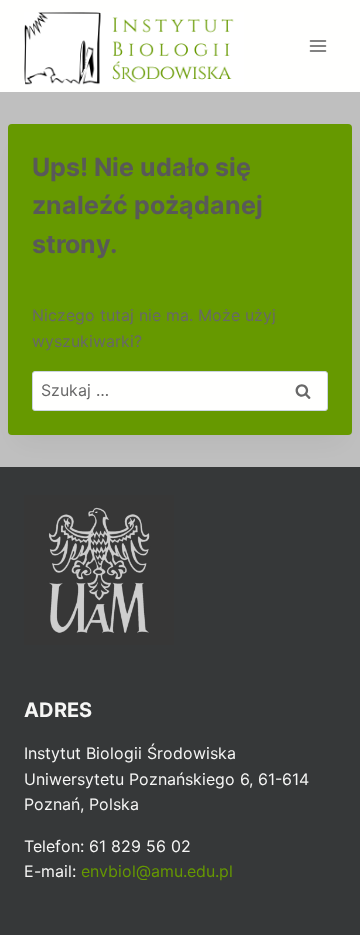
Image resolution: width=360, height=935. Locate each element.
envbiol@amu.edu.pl (157, 871)
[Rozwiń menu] (317, 45)
